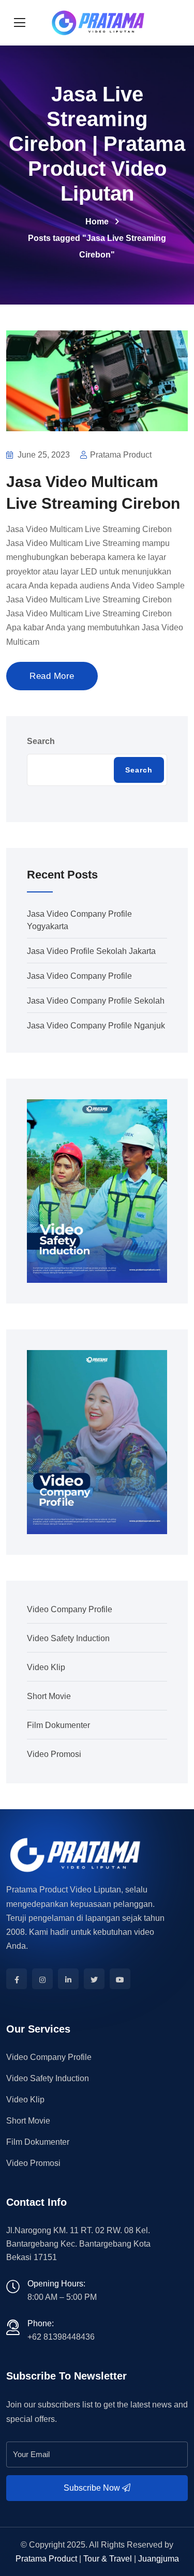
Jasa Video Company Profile (79, 976)
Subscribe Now (93, 2488)
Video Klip (46, 1667)
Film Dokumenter (58, 1725)
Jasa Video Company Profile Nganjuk (96, 1026)
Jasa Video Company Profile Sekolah (96, 1001)
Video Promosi (54, 1754)
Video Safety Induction (68, 1638)
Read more (52, 676)
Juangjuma (159, 2559)
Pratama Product (46, 2559)
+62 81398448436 (61, 2337)
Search (41, 741)
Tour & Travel (108, 2559)
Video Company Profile (70, 1609)
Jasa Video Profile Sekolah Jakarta (91, 951)
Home (97, 222)
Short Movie (49, 1696)
